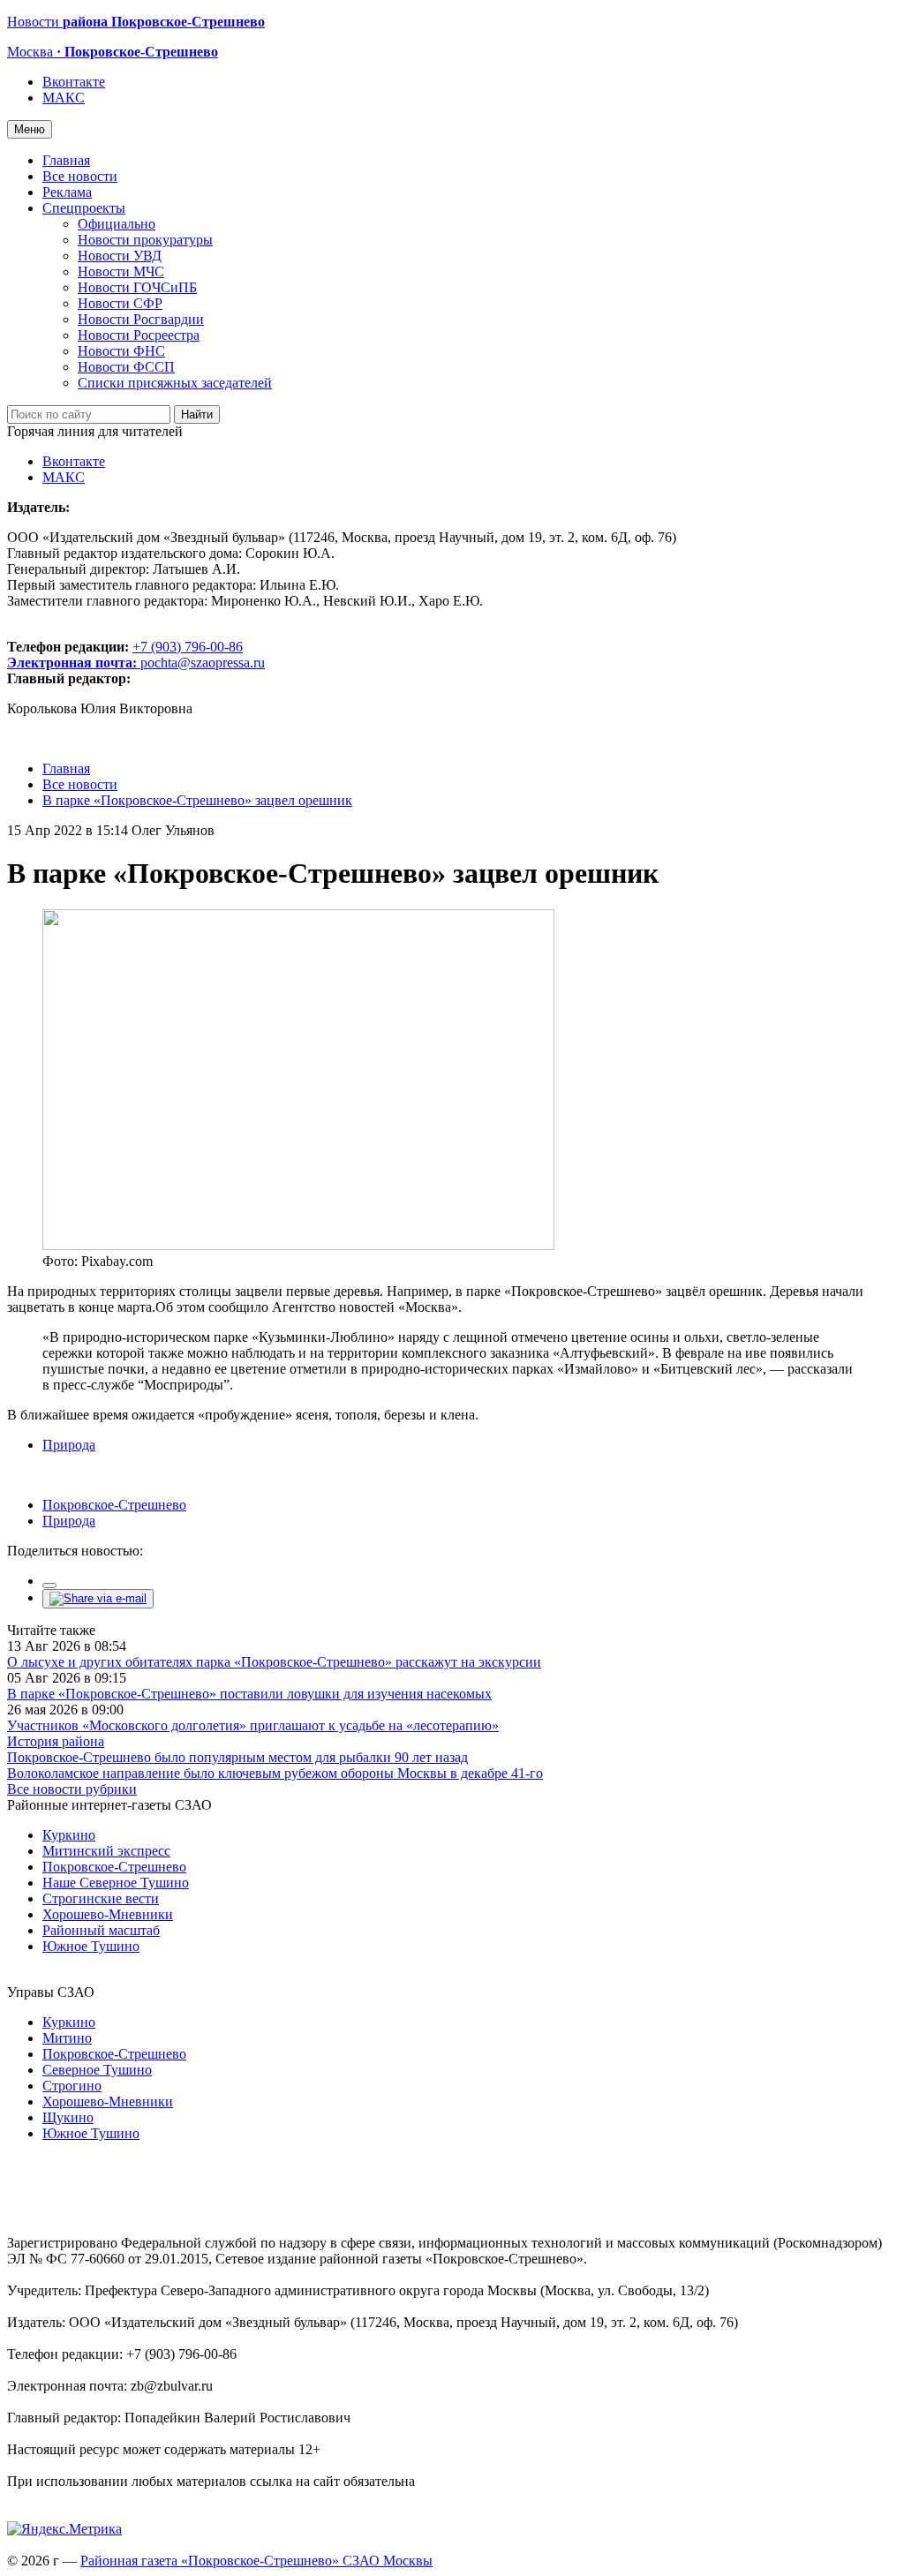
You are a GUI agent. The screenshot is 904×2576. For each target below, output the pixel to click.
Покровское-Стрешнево (114, 1505)
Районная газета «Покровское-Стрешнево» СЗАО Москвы (256, 2561)
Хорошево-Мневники (108, 1914)
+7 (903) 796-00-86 (125, 655)
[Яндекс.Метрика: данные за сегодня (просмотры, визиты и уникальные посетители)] (64, 2529)
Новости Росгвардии (141, 319)
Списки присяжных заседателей (175, 383)
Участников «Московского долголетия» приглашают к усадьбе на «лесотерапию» (253, 1725)
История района (56, 1741)
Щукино (68, 2117)
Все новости (80, 176)
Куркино (69, 1835)
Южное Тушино (91, 1946)
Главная (66, 160)
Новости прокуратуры (145, 240)
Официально (117, 224)
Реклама (67, 192)
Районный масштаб (101, 1930)
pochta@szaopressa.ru (203, 663)
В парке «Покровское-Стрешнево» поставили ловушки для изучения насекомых (249, 1694)
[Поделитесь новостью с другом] (98, 1598)
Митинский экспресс (106, 1851)
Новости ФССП (126, 367)
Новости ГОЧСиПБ (137, 287)
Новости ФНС (121, 351)
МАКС (64, 98)
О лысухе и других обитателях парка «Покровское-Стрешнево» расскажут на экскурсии (274, 1662)
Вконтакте (74, 82)
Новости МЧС (121, 271)
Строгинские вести (101, 1898)
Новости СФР (120, 303)
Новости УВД (120, 256)
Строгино (72, 2086)
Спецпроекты (84, 208)
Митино (67, 2038)
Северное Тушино (97, 2070)
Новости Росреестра (139, 335)
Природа (69, 1445)
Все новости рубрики (72, 1789)
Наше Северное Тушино (116, 1883)
